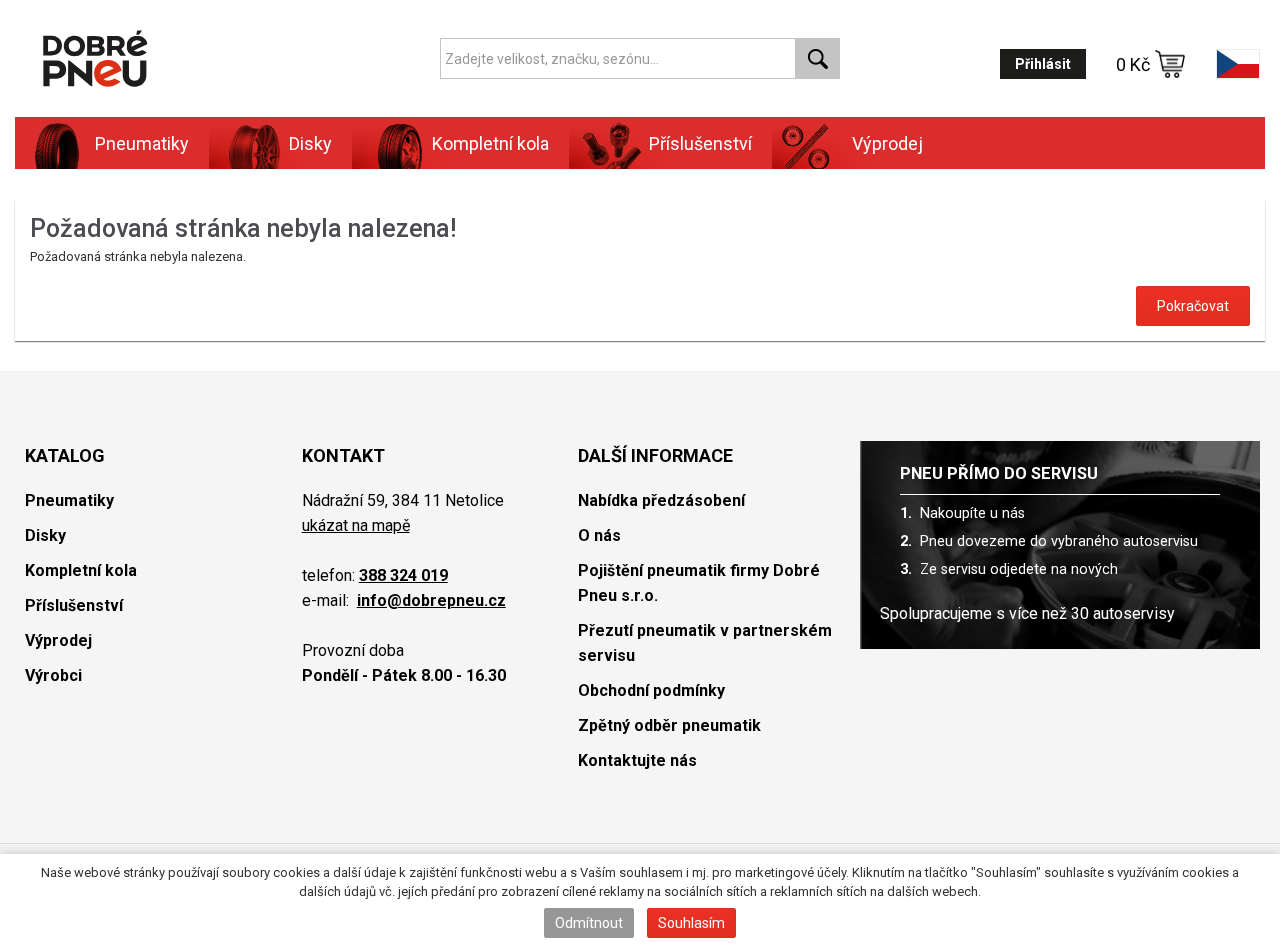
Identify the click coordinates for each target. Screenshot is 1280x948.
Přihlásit (1043, 64)
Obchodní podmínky (651, 690)
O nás (599, 535)
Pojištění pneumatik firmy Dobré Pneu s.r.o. (699, 583)
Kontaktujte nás (637, 760)
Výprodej (887, 143)
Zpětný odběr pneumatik (669, 725)
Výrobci (53, 675)
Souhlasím (691, 923)
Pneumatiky (69, 500)
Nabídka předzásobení (661, 500)
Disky (45, 535)
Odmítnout (589, 923)
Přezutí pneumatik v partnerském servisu (705, 643)
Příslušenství (700, 143)
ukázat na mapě (356, 525)
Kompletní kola (81, 570)
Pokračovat (1193, 306)
